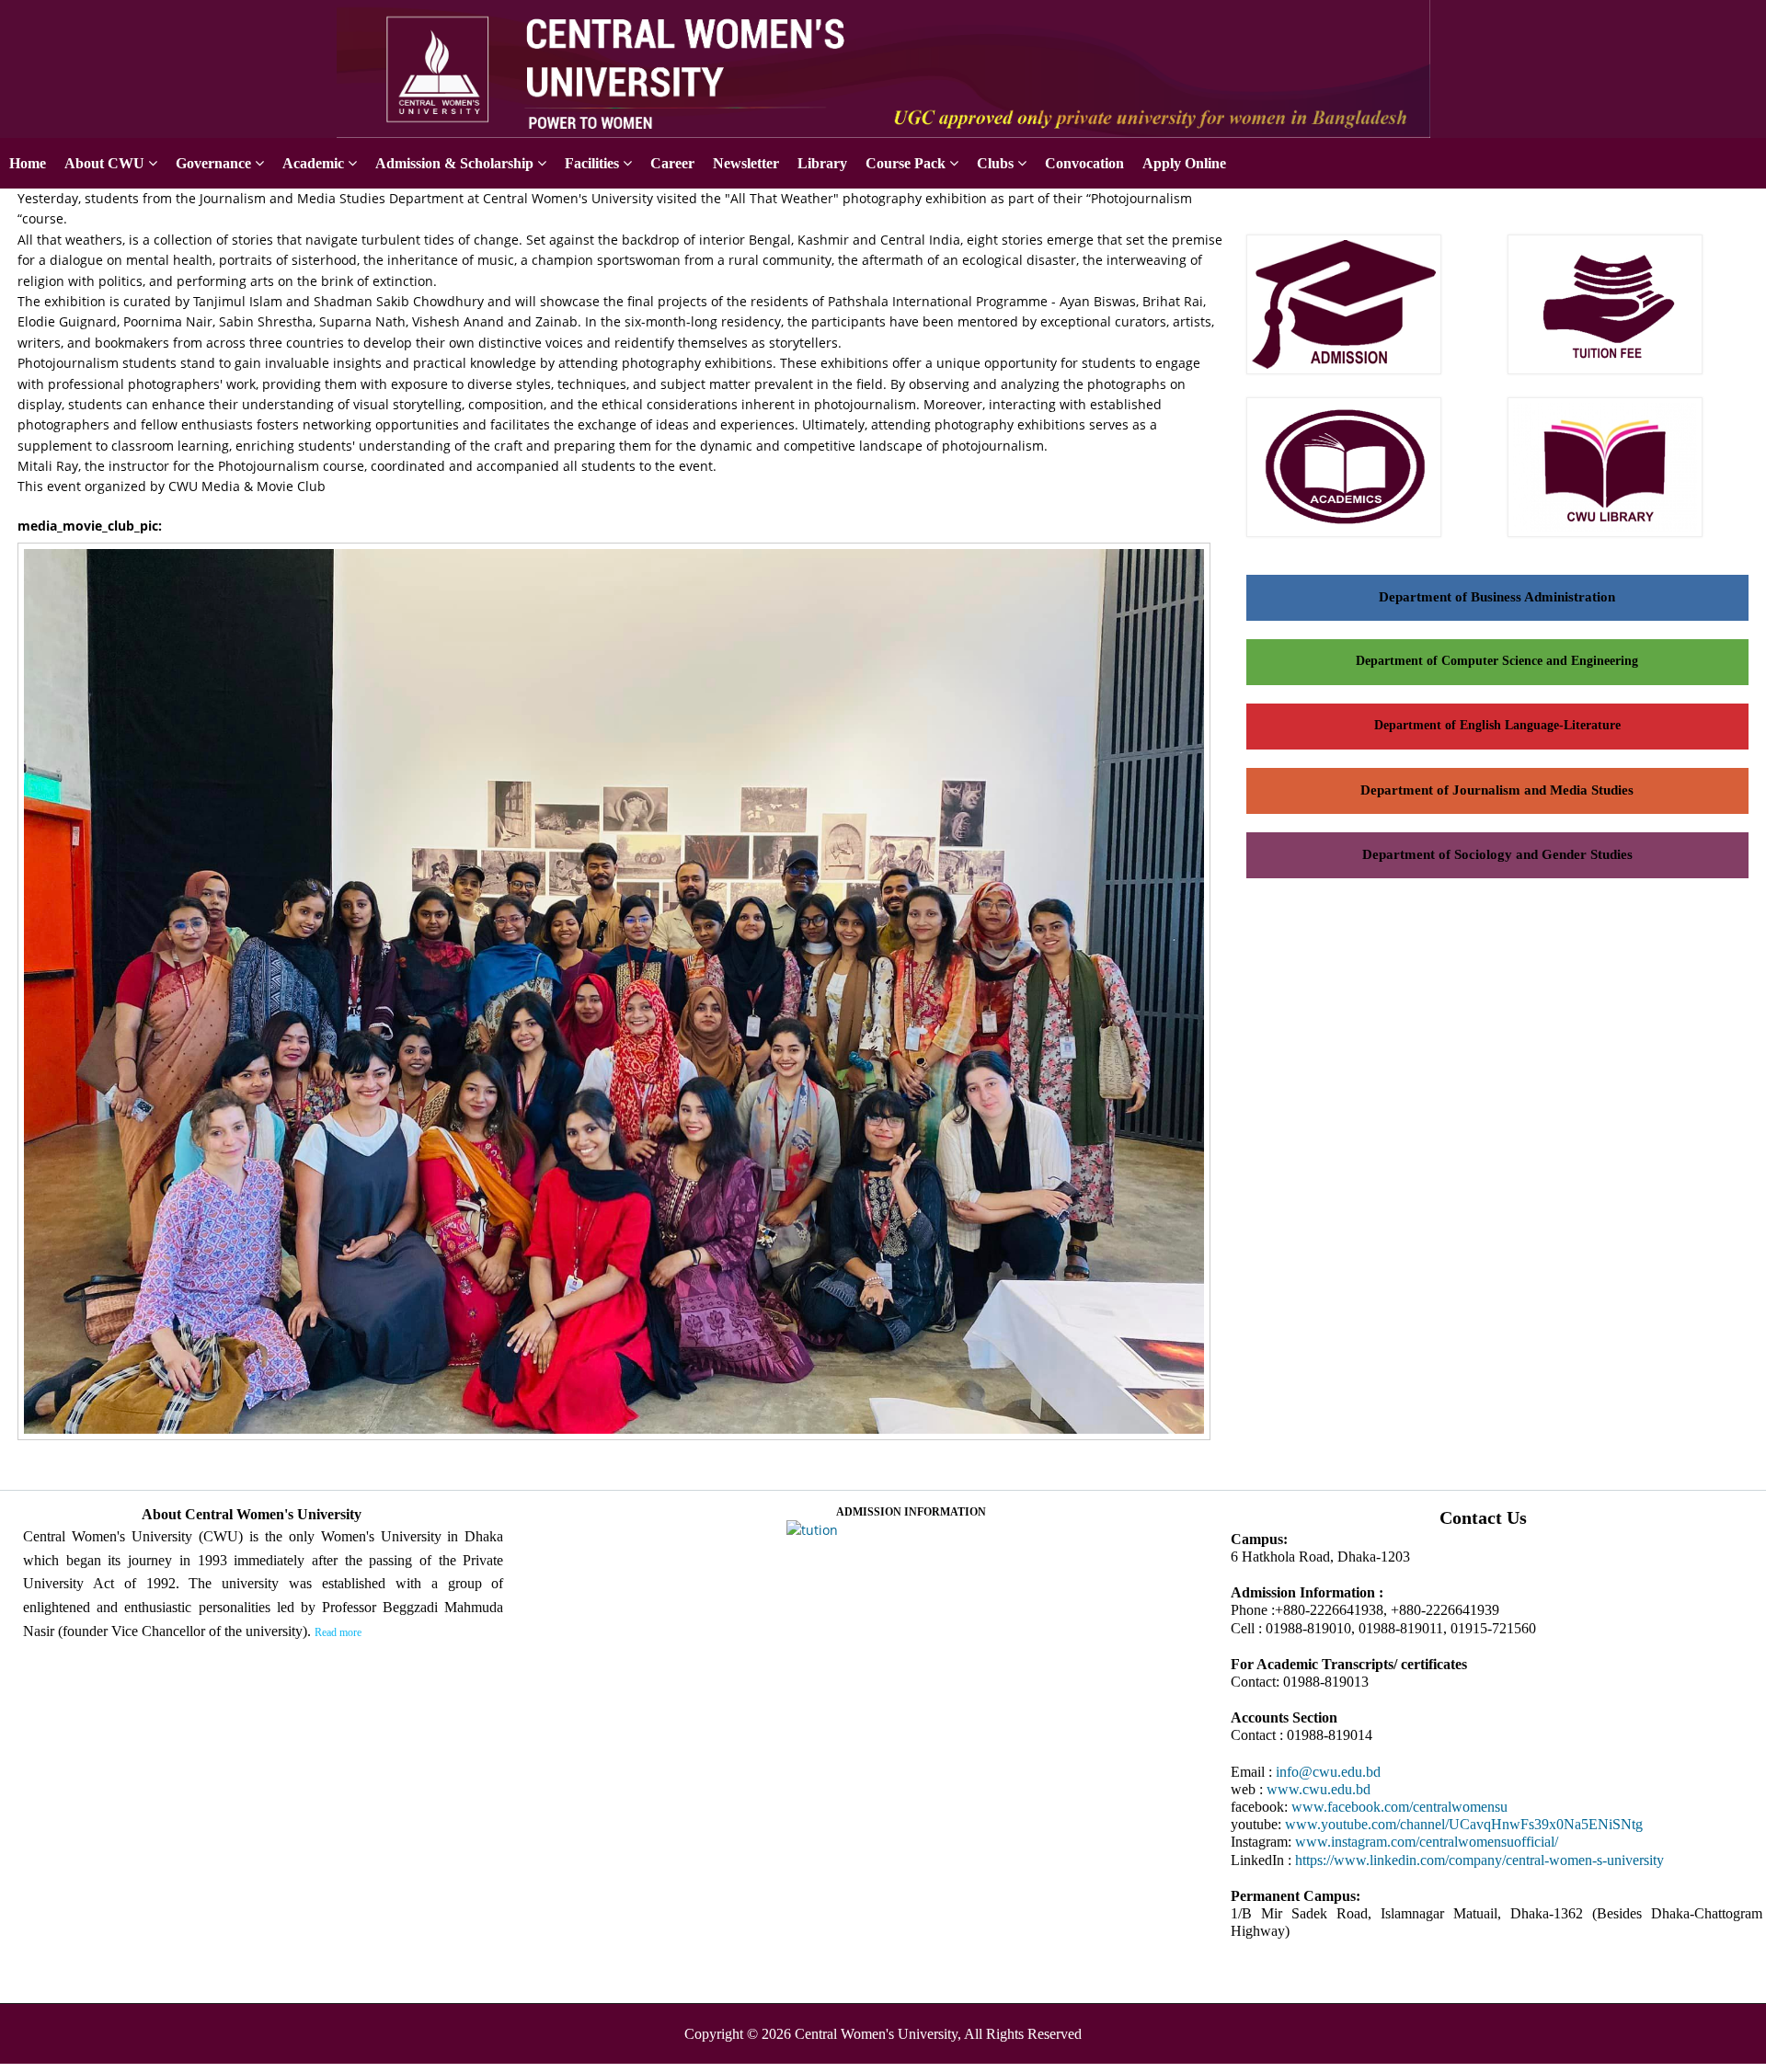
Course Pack (906, 163)
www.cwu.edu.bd (1319, 1789)
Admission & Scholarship (454, 163)
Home (28, 163)
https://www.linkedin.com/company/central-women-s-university (1479, 1860)
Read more (338, 1632)
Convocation (1084, 163)
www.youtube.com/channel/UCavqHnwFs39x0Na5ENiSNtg (1464, 1824)
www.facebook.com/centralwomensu (1399, 1807)
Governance (213, 163)
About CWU (104, 163)
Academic (313, 163)
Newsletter (746, 163)
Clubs (995, 163)
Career (672, 163)
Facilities (592, 163)
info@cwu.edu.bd (1328, 1772)
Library (822, 163)
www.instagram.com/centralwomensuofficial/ (1427, 1842)
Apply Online (1724, 21)
